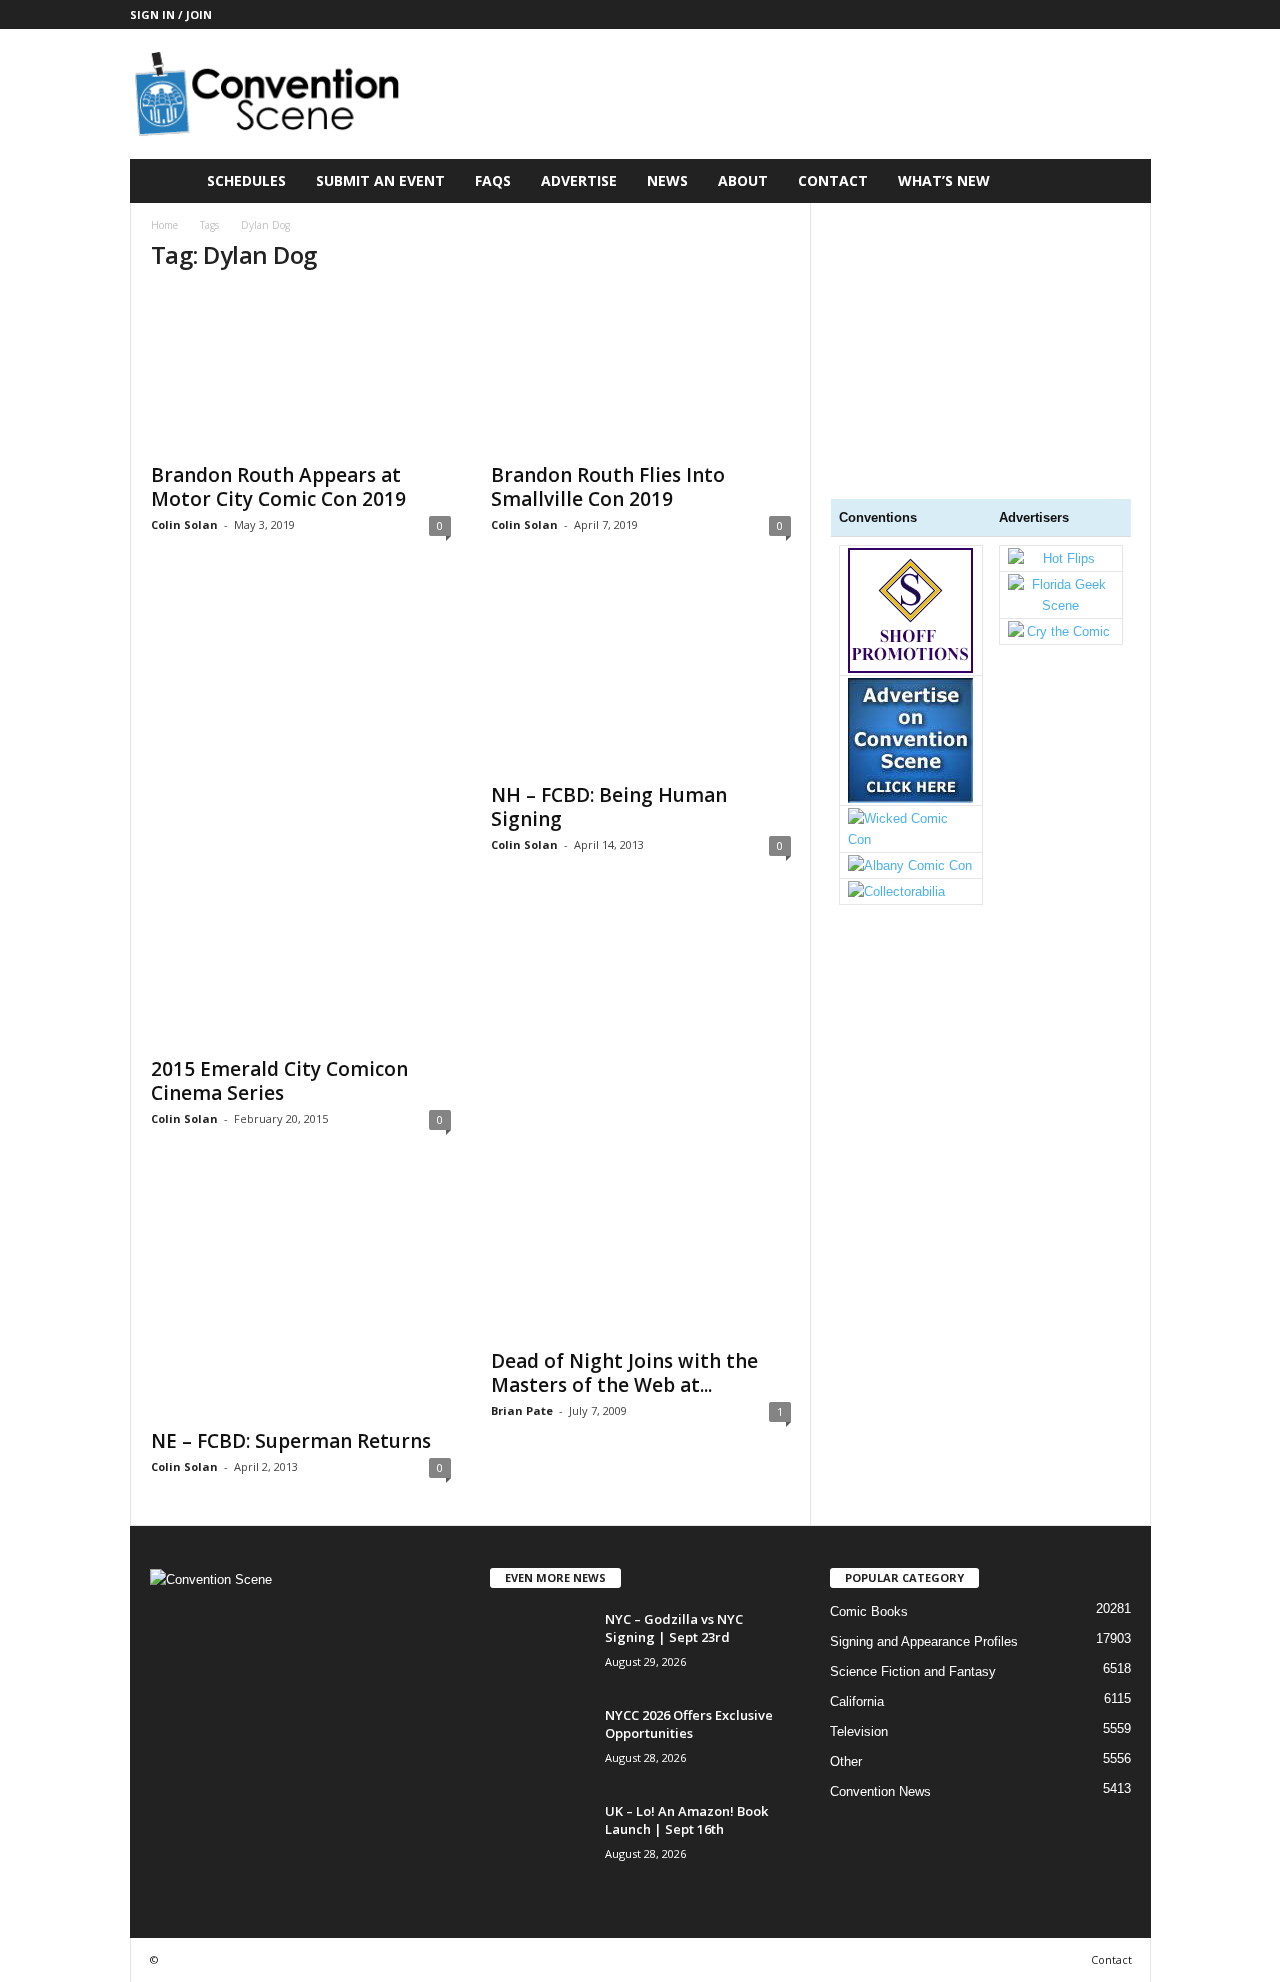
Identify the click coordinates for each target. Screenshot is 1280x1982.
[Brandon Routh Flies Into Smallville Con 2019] (641, 371)
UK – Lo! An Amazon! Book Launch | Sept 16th (686, 1820)
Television (859, 1731)
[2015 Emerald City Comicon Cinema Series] (301, 814)
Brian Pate (522, 1410)
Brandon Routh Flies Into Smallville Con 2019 (608, 487)
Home (164, 225)
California (857, 1701)
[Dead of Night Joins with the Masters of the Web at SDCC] (641, 1257)
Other (846, 1761)
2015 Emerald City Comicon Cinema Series (279, 1081)
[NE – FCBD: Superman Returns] (301, 1297)
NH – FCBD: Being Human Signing (609, 807)
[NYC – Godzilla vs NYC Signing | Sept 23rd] (540, 1647)
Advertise (579, 180)
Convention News (880, 1791)
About (743, 180)
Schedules (246, 180)
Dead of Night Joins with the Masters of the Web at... (624, 1373)
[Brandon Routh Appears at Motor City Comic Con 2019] (301, 371)
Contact (833, 180)
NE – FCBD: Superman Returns (291, 1441)
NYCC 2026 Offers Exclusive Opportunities (689, 1724)
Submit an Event (380, 180)
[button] (1121, 181)
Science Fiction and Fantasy (913, 1671)
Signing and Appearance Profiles (924, 1641)
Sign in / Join (171, 14)
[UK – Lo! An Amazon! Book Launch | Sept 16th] (540, 1839)
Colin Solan (184, 524)
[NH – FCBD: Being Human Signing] (641, 677)
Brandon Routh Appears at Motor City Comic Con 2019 (278, 487)
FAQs (493, 180)
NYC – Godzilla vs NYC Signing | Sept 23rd (674, 1628)
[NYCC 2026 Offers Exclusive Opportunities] (540, 1743)
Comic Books (869, 1611)
